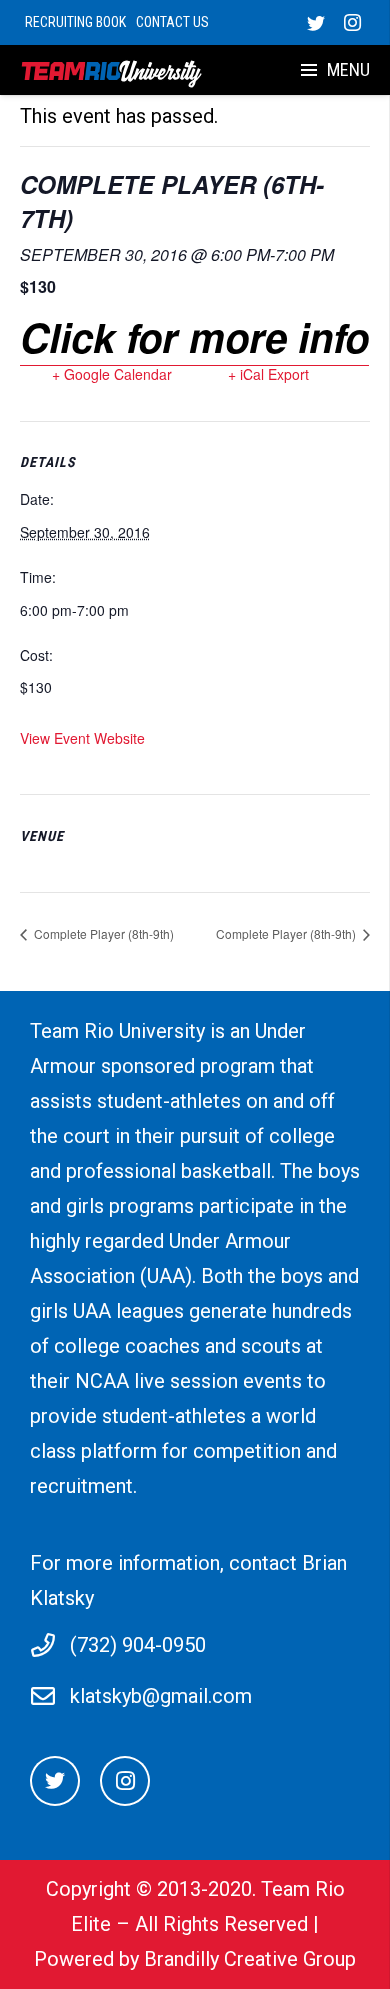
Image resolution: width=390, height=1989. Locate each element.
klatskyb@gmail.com (161, 1696)
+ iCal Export (268, 374)
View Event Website (82, 738)
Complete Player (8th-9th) (102, 933)
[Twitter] (316, 23)
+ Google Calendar (112, 374)
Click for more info (194, 336)
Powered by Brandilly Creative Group (195, 1959)
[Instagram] (352, 23)
